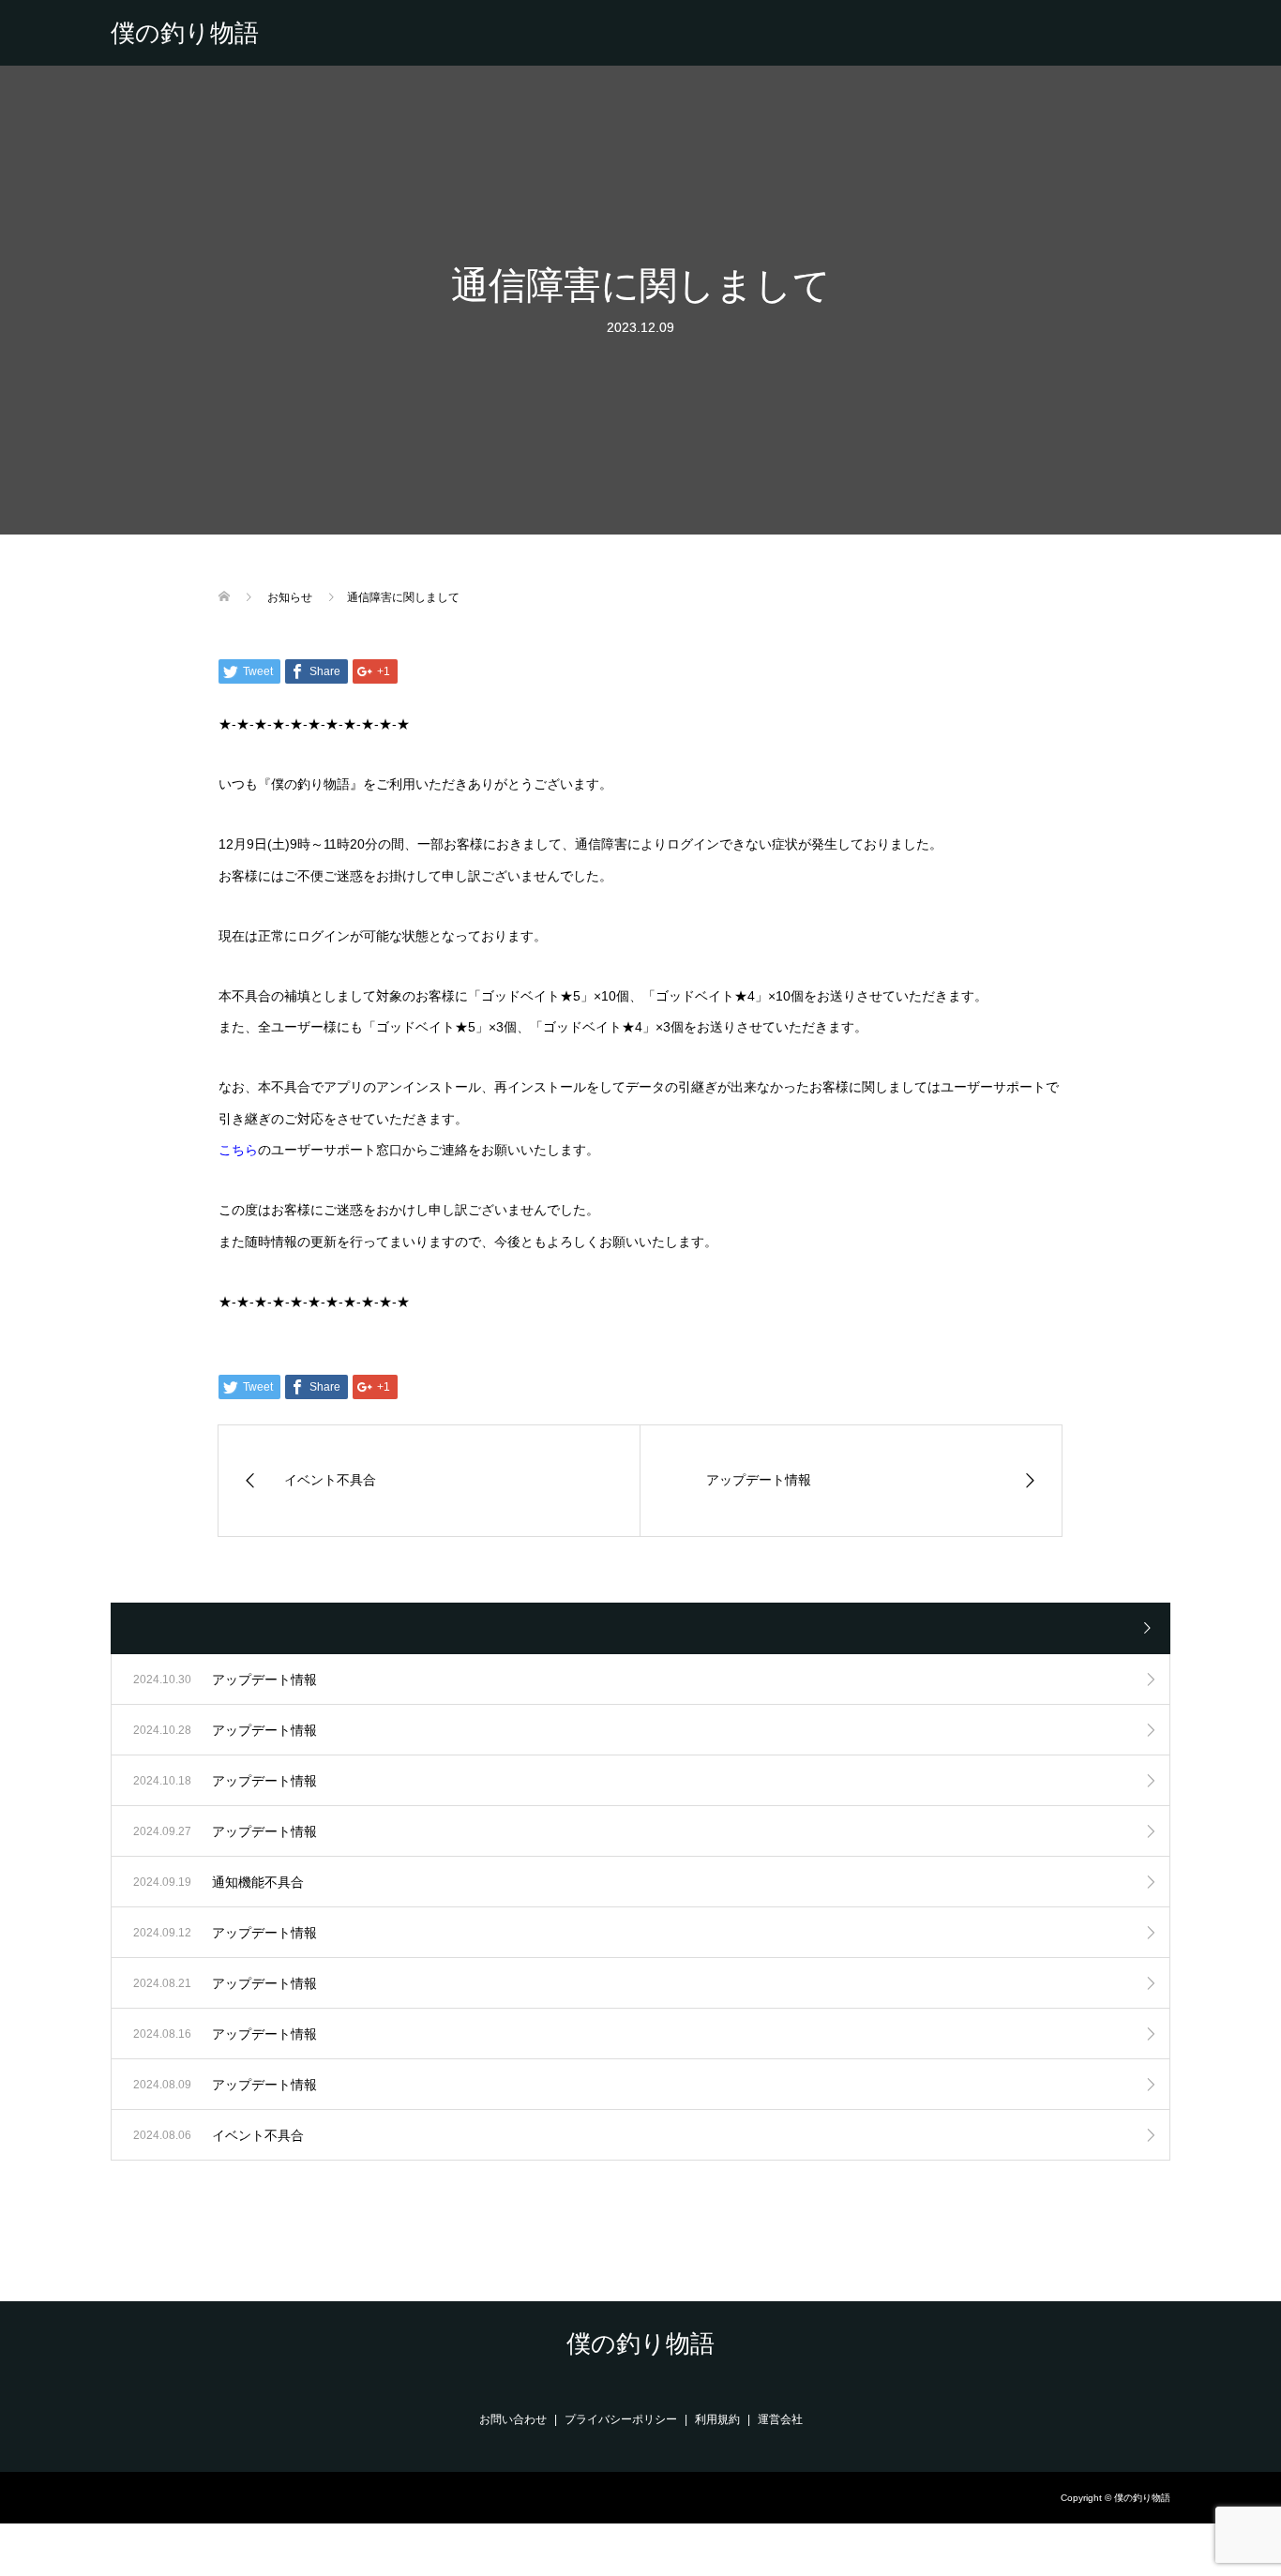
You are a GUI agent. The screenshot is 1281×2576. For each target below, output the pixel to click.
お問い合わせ (513, 2419)
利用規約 (717, 2419)
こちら (238, 1150)
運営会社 (780, 2419)
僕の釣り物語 (185, 33)
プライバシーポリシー (621, 2419)
